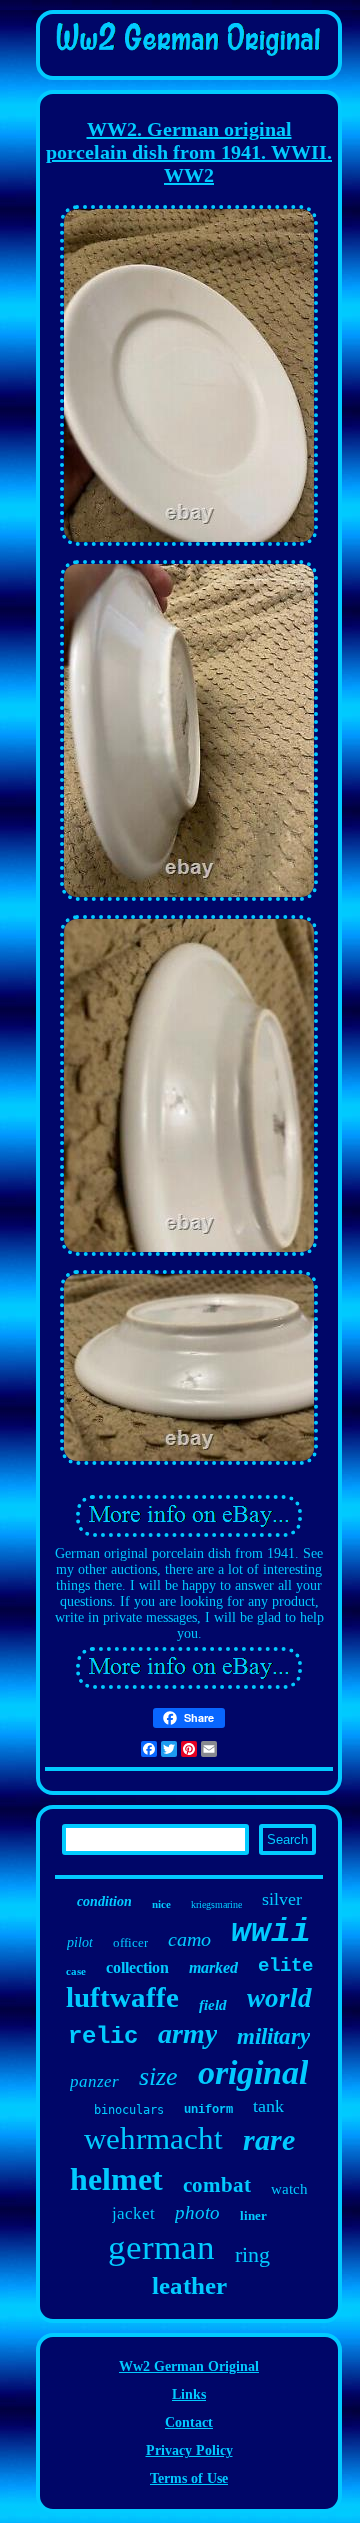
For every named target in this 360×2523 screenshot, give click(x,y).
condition (104, 1901)
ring (252, 2254)
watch (289, 2189)
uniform (208, 2110)
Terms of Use (189, 2478)
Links (189, 2394)
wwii (271, 1932)
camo (189, 1939)
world (279, 1998)
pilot (80, 1942)
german (161, 2247)
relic (103, 2036)
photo (197, 2212)
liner (253, 2215)
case (76, 1971)
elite (285, 1966)
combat (217, 2185)
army (187, 2033)
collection (137, 1967)
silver (282, 1899)
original (253, 2072)
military (273, 2036)
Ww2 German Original (189, 2366)
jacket (133, 2213)
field (213, 2005)
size (158, 2076)
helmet (116, 2179)
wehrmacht (153, 2138)
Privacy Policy (189, 2450)
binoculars (129, 2110)
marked (213, 1967)
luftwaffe (122, 1997)
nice (161, 1904)
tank (268, 2106)
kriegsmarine (216, 1904)
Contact (189, 2422)
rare (269, 2139)
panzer (94, 2081)
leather (189, 2285)
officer (130, 1942)
